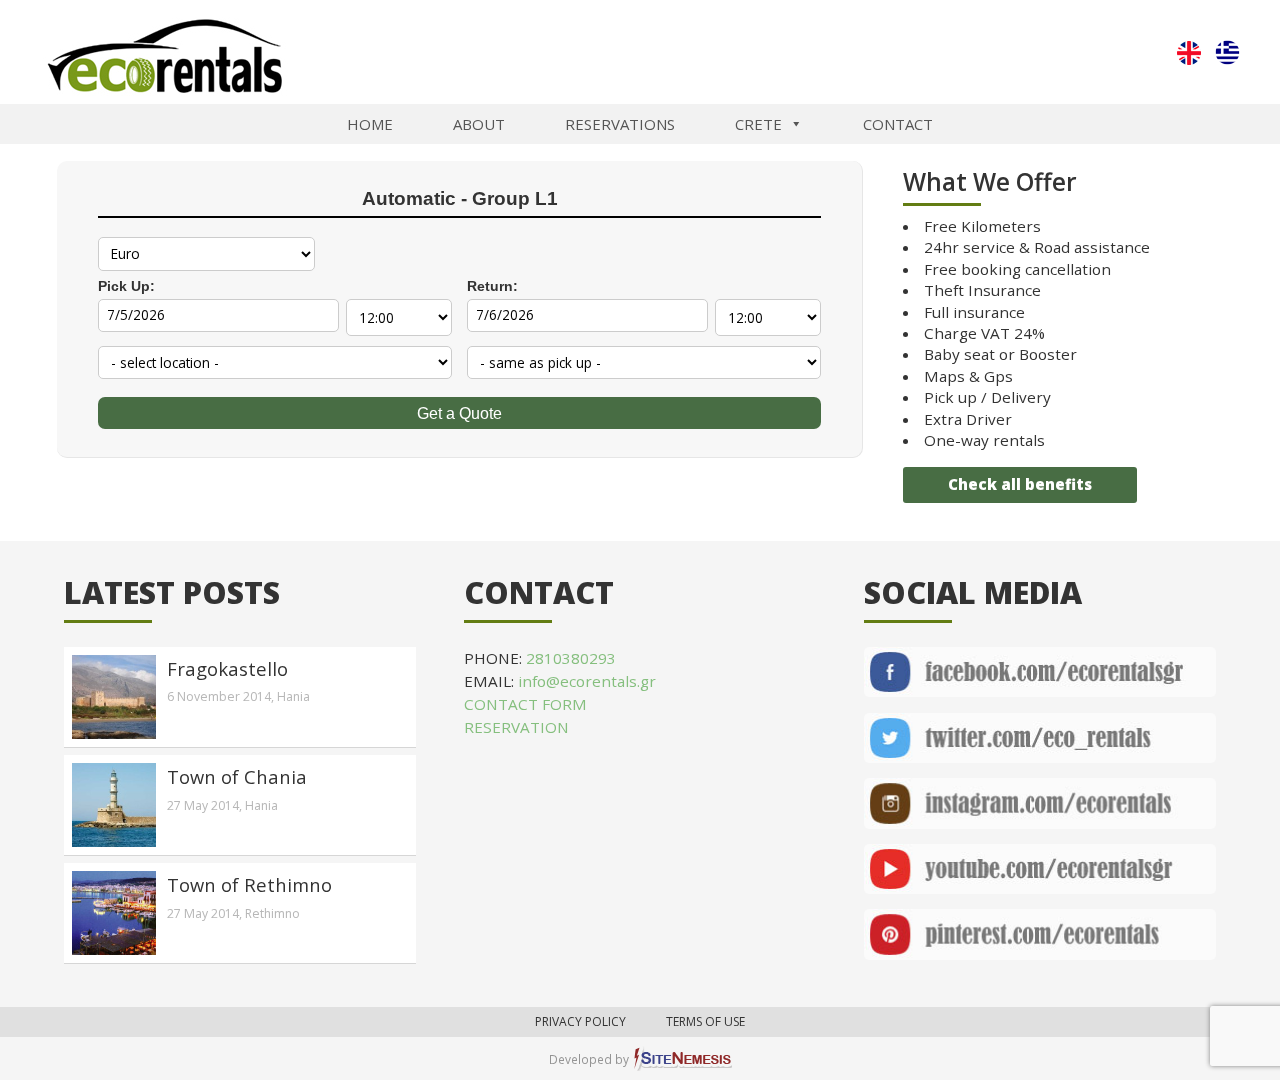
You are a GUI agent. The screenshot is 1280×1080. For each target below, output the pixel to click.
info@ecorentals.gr (587, 681)
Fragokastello (227, 668)
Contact (898, 124)
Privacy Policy (580, 1021)
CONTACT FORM (525, 704)
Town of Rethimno (249, 884)
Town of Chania (237, 776)
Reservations (620, 124)
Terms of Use (705, 1021)
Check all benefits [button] (1020, 484)
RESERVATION (516, 727)
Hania (293, 696)
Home (370, 124)
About (479, 124)
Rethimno (272, 913)
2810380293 (571, 658)
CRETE (758, 124)
